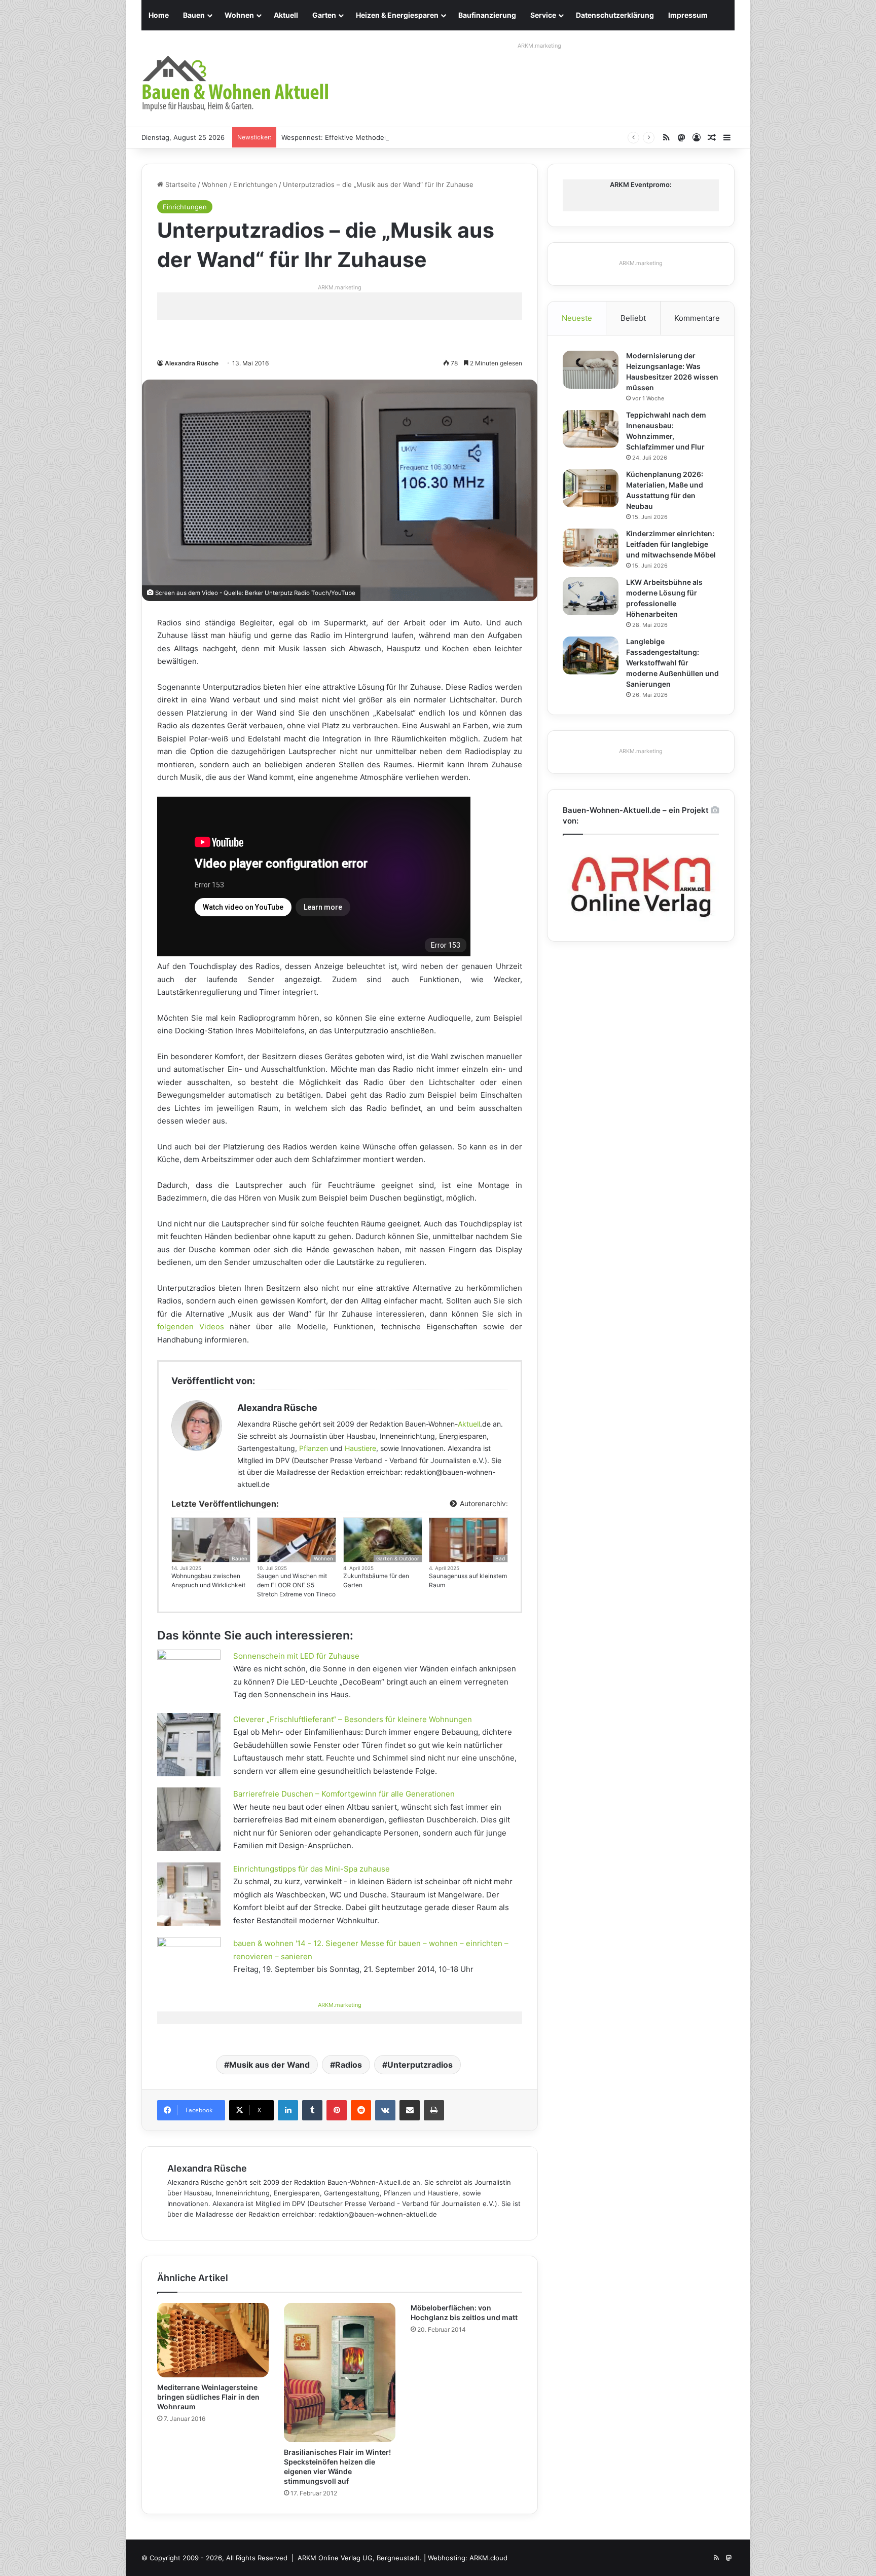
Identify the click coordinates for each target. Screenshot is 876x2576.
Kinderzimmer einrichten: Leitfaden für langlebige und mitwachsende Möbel (671, 544)
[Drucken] (434, 2110)
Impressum (688, 15)
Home (159, 15)
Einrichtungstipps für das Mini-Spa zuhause (312, 1869)
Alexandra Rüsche (192, 363)
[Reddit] (361, 2110)
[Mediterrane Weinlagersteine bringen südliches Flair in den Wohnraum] (213, 2340)
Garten (324, 15)
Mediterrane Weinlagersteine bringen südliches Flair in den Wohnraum (208, 2397)
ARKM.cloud (488, 2558)
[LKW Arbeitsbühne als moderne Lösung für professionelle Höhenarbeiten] (591, 596)
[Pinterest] (337, 2110)
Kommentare (697, 318)
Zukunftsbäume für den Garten (376, 1580)
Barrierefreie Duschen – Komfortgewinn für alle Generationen (344, 1794)
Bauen (194, 15)
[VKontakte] (385, 2110)
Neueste (577, 318)
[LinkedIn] (288, 2110)
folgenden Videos (191, 1327)
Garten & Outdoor (398, 1558)
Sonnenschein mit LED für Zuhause (296, 1656)
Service (543, 15)
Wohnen (239, 15)
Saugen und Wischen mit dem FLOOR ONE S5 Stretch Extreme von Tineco (296, 1585)
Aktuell (286, 15)
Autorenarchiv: (483, 1503)
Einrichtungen (255, 184)
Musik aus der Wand (269, 2065)
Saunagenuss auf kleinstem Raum (468, 1580)
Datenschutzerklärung (615, 15)
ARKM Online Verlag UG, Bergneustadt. (360, 2558)
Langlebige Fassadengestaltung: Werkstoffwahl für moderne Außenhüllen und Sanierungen (672, 663)
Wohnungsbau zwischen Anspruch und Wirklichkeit (208, 1580)
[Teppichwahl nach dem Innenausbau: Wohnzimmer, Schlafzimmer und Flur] (591, 429)
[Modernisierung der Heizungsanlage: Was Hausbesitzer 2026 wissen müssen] (591, 370)
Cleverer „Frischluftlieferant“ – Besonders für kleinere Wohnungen (353, 1719)
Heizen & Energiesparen (397, 15)
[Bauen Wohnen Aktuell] (235, 84)
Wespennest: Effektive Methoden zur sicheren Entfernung (375, 137)
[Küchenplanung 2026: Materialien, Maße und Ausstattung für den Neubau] (591, 488)
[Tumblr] (312, 2110)
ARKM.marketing (539, 46)
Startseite (180, 184)
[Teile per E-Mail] (410, 2110)
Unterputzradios (420, 2065)
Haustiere (360, 1448)
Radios (349, 2065)
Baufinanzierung (487, 15)
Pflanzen (314, 1448)
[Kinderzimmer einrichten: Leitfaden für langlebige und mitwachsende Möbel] (591, 548)
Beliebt (633, 318)
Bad (500, 1558)
